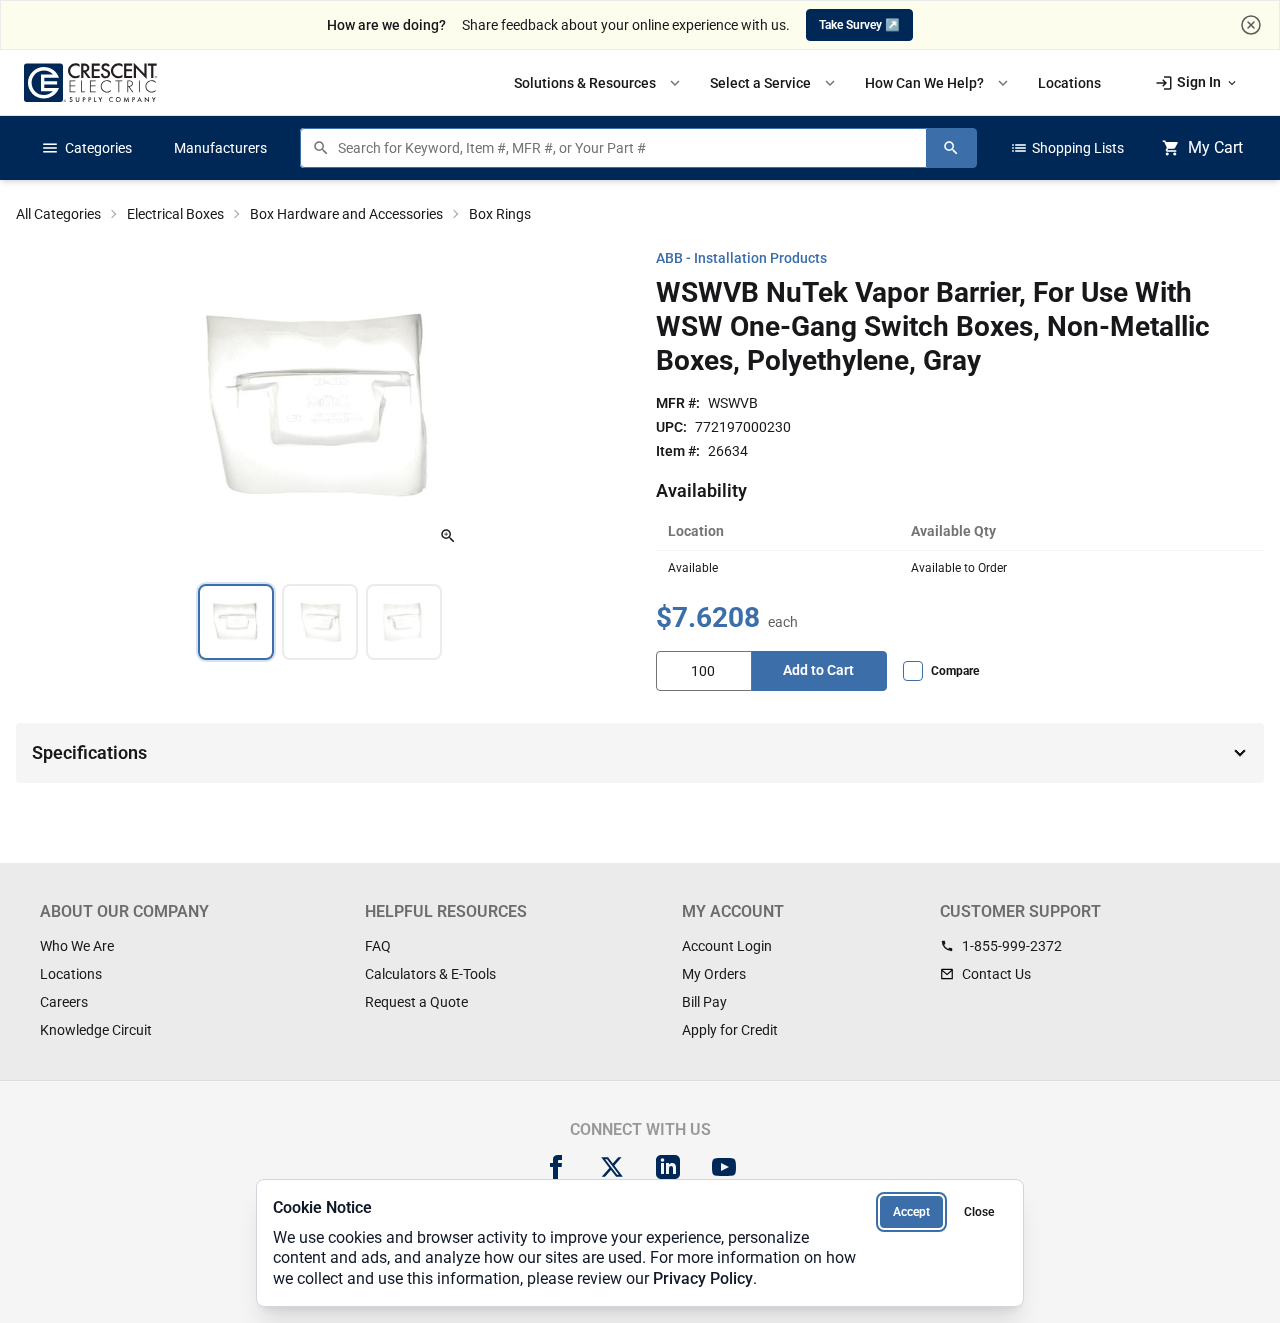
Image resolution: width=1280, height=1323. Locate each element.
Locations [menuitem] (1069, 83)
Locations (71, 974)
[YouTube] (724, 1167)
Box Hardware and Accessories (346, 214)
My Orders (714, 974)
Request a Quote (416, 1002)
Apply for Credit (730, 1030)
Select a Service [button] (774, 83)
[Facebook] (556, 1167)
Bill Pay (704, 1002)
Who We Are (77, 946)
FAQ (378, 946)
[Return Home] (90, 82)
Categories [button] (86, 148)
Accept (911, 1212)
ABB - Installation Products (741, 258)
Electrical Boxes (175, 214)
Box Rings (500, 214)
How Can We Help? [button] (938, 83)
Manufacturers (220, 148)
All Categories (58, 214)
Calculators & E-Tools (430, 974)
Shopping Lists (1067, 148)
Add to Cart (818, 670)
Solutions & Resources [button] (599, 83)
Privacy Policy (703, 1278)
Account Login (727, 946)
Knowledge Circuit (96, 1030)
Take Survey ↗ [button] (859, 25)
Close (979, 1212)
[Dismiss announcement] (1251, 25)
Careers (64, 1002)
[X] (612, 1167)
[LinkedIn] (668, 1167)
